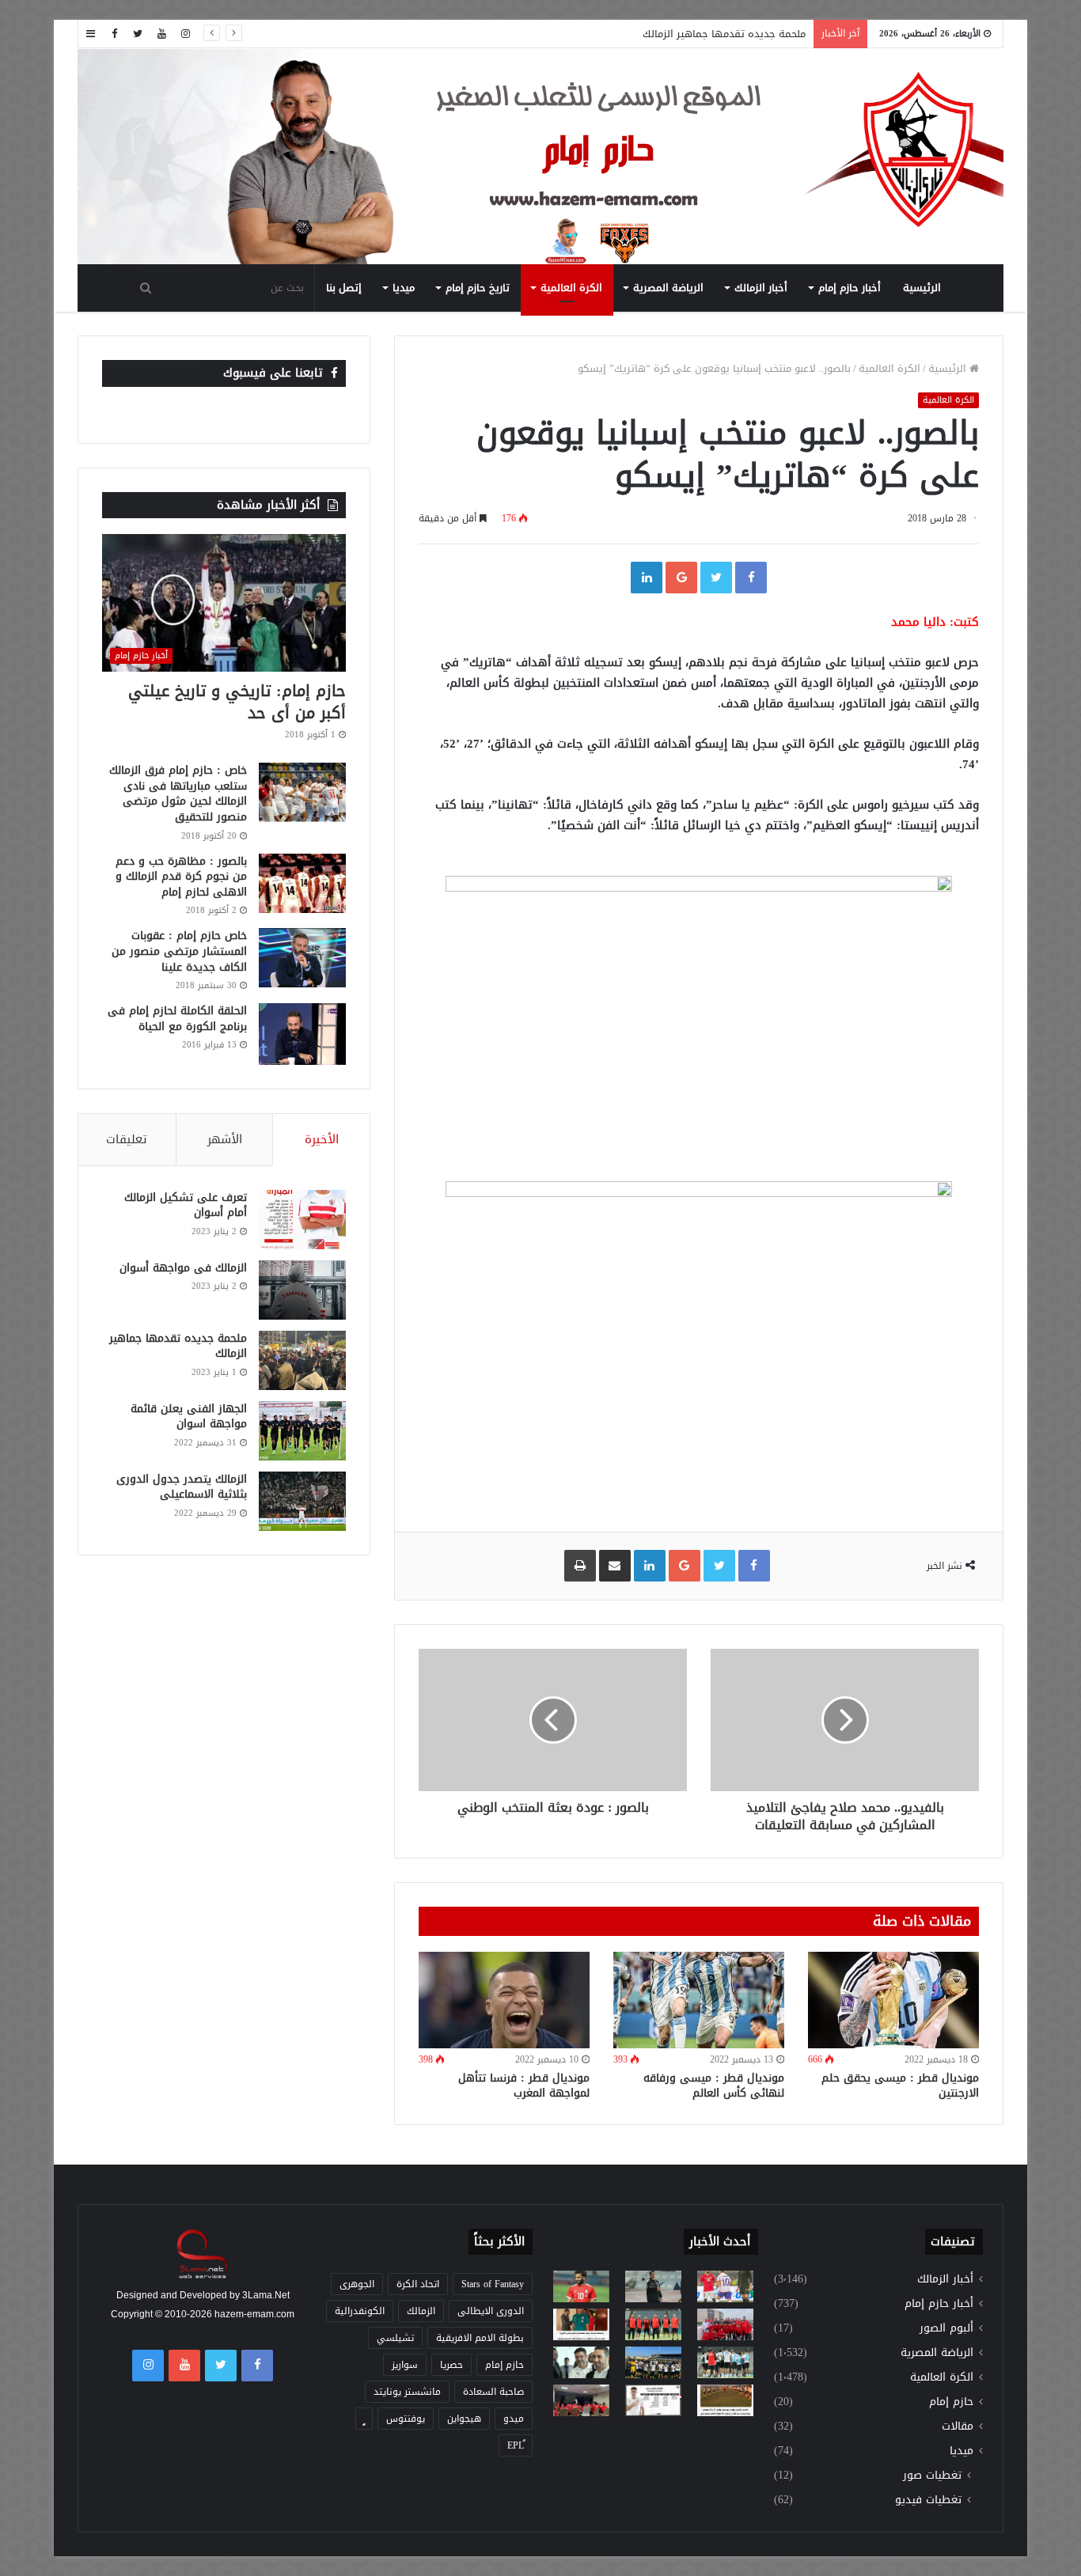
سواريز (405, 2365)
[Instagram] (185, 34)
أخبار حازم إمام (850, 288)
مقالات (958, 2426)
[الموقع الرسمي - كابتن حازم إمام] (540, 157)
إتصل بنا (344, 288)
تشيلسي (395, 2338)
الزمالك (421, 2311)
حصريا (451, 2365)
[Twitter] (138, 34)
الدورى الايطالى (491, 2311)
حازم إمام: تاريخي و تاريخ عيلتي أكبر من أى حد (237, 702)
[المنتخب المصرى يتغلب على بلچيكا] (725, 2286)
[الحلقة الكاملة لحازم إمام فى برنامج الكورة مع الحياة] (302, 1034)
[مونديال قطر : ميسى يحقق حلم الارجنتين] (893, 2000)
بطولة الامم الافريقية (480, 2338)
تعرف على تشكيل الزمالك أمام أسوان (186, 1205)
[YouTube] (161, 34)
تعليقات (127, 1139)
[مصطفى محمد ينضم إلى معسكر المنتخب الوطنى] (581, 2324)
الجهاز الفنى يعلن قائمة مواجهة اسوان (189, 1417)
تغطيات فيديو (928, 2500)
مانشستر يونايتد (407, 2392)
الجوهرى (357, 2284)
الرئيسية (922, 288)
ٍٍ (364, 2419)
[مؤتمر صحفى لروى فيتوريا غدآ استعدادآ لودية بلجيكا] (653, 2286)
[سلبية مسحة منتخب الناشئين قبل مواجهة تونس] (581, 2400)
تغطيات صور (932, 2475)
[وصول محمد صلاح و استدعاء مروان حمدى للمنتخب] (653, 2324)
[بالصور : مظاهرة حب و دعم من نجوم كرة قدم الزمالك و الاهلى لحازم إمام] (302, 883)
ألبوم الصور (946, 2328)
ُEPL (516, 2445)
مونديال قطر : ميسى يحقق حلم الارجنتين (900, 2085)
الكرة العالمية (571, 288)
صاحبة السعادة (493, 2392)
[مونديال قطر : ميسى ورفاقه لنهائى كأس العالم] (699, 2000)
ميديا (404, 288)
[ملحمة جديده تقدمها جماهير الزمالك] (302, 1360)
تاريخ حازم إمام (478, 288)
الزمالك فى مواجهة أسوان (183, 1268)
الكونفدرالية (360, 2311)
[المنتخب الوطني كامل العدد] (581, 2286)
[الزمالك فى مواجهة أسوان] (302, 1290)
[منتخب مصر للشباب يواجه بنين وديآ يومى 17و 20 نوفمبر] (725, 2400)
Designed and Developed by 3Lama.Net (203, 2295)
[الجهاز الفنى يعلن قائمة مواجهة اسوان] (302, 1431)
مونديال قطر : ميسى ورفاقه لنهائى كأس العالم (714, 2085)
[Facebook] (114, 34)
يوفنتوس (406, 2419)
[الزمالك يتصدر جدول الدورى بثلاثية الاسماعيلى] (302, 1501)
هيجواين (464, 2419)
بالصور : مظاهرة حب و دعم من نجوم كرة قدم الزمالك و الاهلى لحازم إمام (181, 877)
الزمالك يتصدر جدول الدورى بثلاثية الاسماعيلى (182, 1487)
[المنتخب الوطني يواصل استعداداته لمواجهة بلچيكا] (725, 2362)
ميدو (514, 2419)
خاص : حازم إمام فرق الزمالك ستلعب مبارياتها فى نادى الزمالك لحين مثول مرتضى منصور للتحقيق (178, 794)
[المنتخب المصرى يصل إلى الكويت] (581, 2362)
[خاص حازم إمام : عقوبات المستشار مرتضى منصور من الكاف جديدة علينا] (302, 958)
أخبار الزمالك (761, 288)
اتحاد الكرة (418, 2284)
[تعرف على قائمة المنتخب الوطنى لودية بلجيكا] (653, 2400)
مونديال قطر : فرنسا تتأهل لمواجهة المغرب (524, 2085)
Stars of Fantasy (493, 2284)
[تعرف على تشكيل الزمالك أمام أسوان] (302, 1220)
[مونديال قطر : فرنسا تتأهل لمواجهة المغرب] (504, 2000)
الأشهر (225, 1139)
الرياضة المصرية (668, 288)
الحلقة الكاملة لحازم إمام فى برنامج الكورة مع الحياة (177, 1019)
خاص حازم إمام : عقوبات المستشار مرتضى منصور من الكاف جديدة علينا (179, 951)
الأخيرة (322, 1139)
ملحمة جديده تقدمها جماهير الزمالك (724, 34)
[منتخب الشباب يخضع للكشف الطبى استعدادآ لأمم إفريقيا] (725, 2324)
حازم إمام (951, 2402)
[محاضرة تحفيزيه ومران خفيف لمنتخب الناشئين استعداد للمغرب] (653, 2362)
